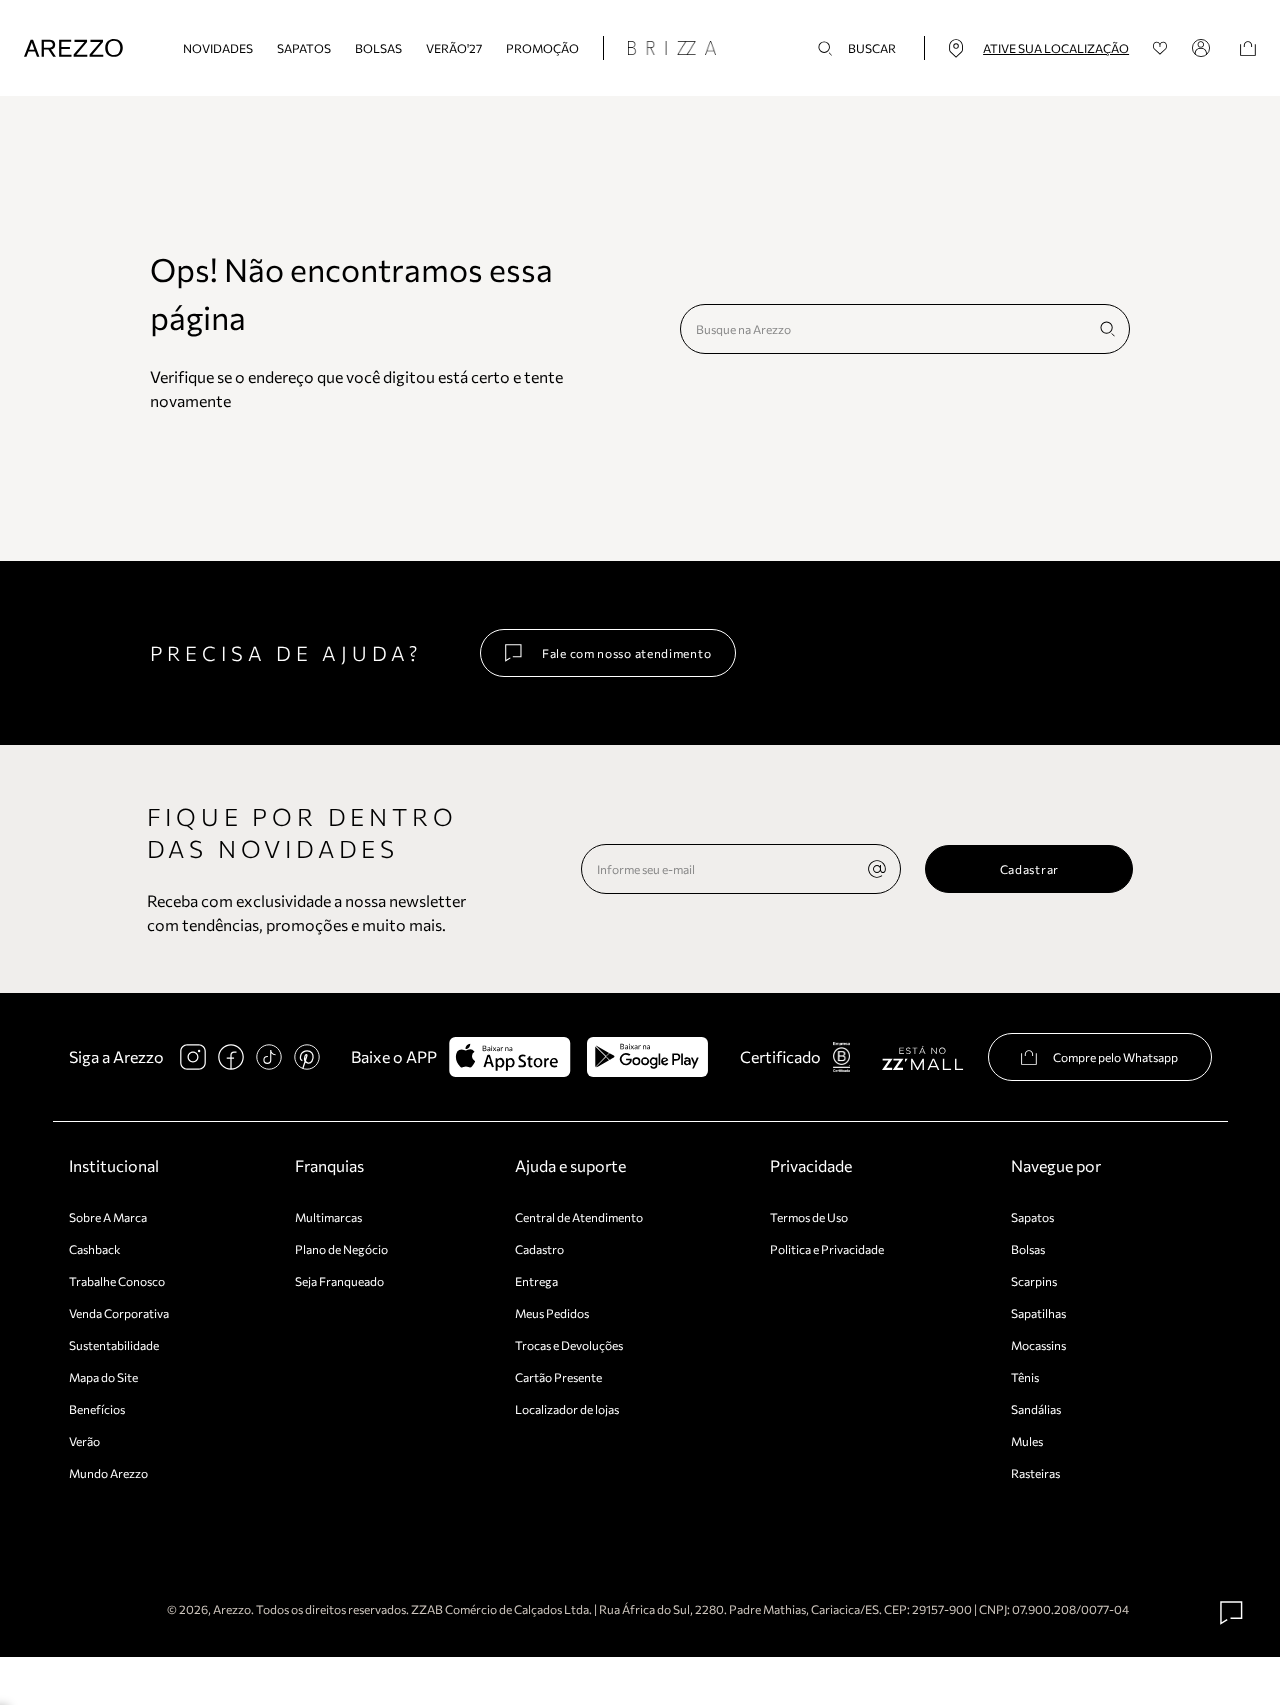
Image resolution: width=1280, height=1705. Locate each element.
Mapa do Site (103, 1377)
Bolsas (378, 48)
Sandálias (1036, 1409)
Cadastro (539, 1249)
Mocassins (1038, 1345)
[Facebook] (231, 1057)
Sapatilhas (1038, 1313)
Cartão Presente (558, 1377)
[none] (877, 869)
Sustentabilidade (114, 1345)
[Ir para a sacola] (1248, 48)
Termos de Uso (809, 1217)
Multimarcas (328, 1217)
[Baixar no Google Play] (647, 1057)
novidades (218, 48)
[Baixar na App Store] (509, 1057)
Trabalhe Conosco (117, 1281)
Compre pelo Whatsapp (1115, 1057)
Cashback (95, 1249)
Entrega (536, 1281)
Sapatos (304, 48)
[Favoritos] (1160, 48)
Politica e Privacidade (827, 1249)
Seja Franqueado (339, 1281)
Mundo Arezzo (108, 1473)
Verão (84, 1441)
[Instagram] (193, 1057)
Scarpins (1034, 1281)
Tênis (1025, 1377)
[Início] (73, 48)
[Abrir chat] (1232, 1613)
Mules (1027, 1441)
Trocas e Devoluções (569, 1345)
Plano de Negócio (341, 1249)
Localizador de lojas (567, 1409)
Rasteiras (1035, 1473)
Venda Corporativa (119, 1313)
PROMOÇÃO (542, 48)
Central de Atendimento (579, 1217)
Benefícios (97, 1409)
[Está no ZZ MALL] (922, 1057)
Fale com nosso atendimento (626, 653)
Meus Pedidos (552, 1313)
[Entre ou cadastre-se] (1204, 48)
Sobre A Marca (108, 1217)
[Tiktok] (269, 1057)
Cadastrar (1029, 869)
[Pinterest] (307, 1057)
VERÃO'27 (454, 48)
